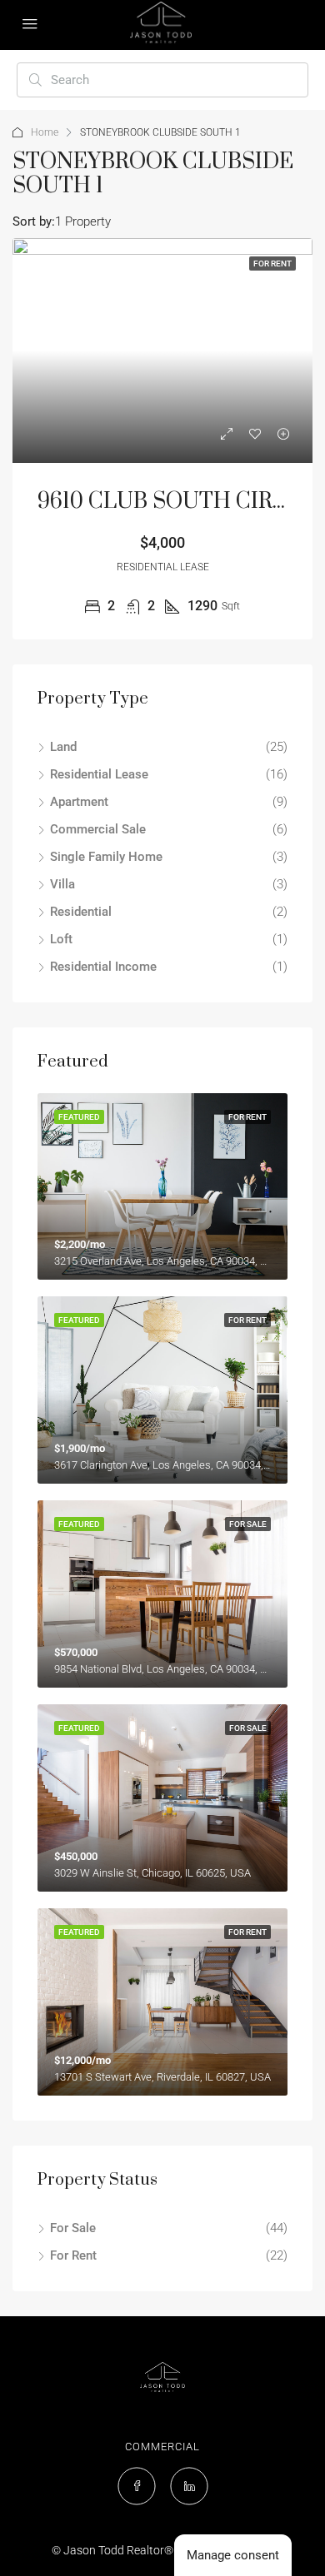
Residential (81, 912)
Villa (62, 884)
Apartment (79, 802)
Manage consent (233, 2555)
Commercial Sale (98, 829)
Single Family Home (106, 857)
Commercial (162, 2447)
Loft (61, 939)
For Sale (73, 2228)
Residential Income (103, 967)
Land (63, 747)
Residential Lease (99, 774)
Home (45, 132)
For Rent (73, 2255)
